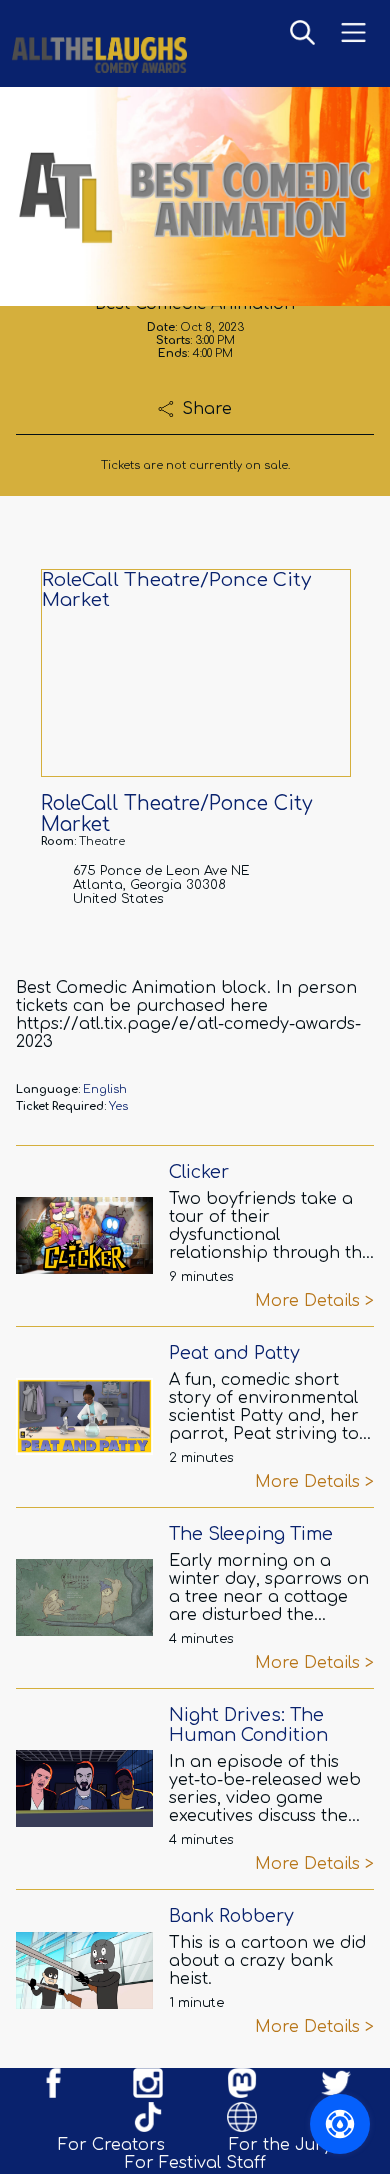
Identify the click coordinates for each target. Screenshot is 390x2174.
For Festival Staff (195, 2163)
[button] (302, 34)
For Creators (111, 2145)
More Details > (314, 1301)
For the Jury (280, 2145)
